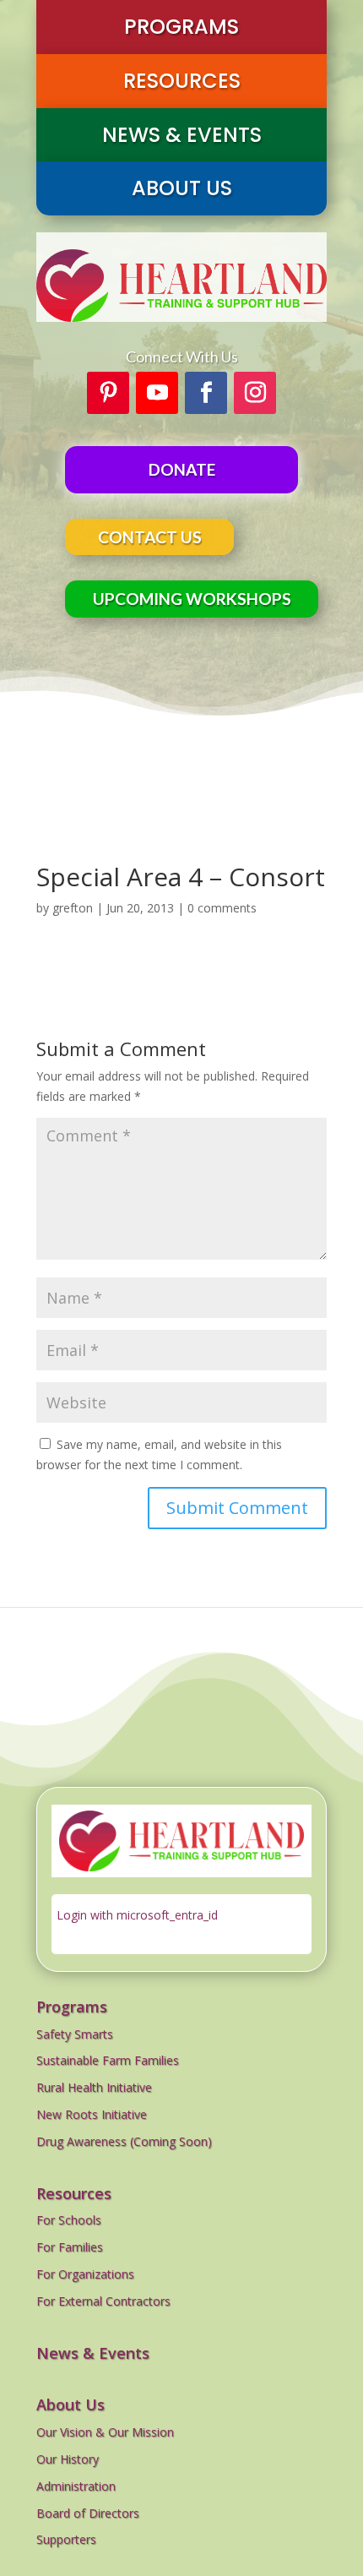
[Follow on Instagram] (255, 393)
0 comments (222, 908)
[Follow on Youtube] (157, 393)
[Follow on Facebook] (206, 393)
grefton (73, 908)
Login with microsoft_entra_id (137, 1915)
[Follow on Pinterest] (108, 393)
